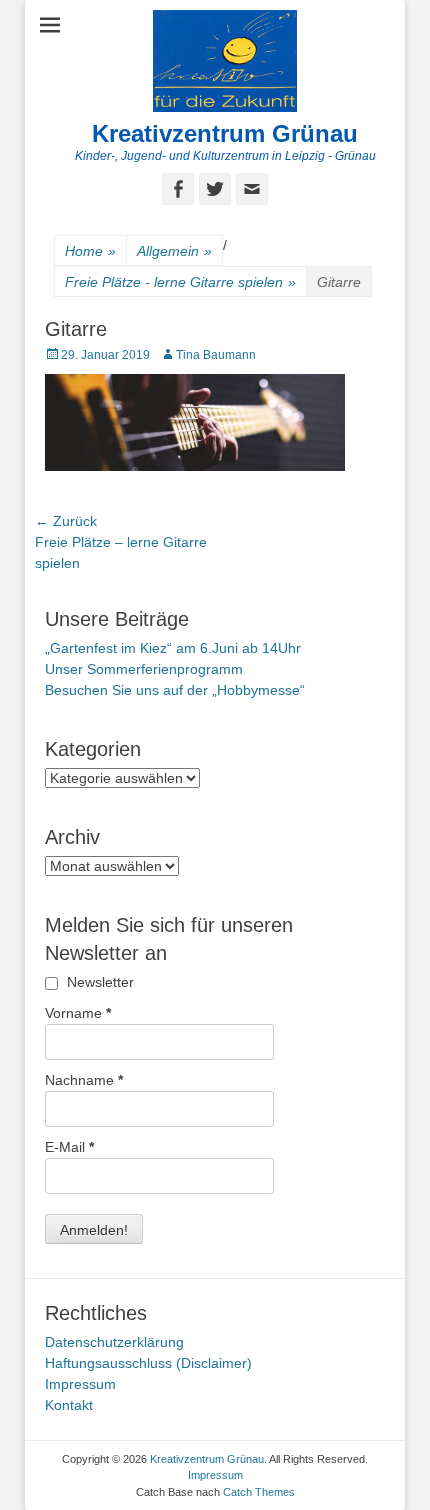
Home (90, 251)
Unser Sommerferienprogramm (144, 669)
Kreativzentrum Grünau (225, 133)
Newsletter (98, 982)
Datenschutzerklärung (114, 1342)
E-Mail (69, 1147)
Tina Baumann (216, 355)
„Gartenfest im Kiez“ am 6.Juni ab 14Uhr (173, 648)
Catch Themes (259, 1492)
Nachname (84, 1080)
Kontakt (69, 1405)
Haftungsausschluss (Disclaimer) (148, 1363)
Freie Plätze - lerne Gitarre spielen (180, 282)
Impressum (80, 1384)
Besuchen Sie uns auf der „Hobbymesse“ (175, 690)
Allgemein (174, 251)
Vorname (78, 1013)
